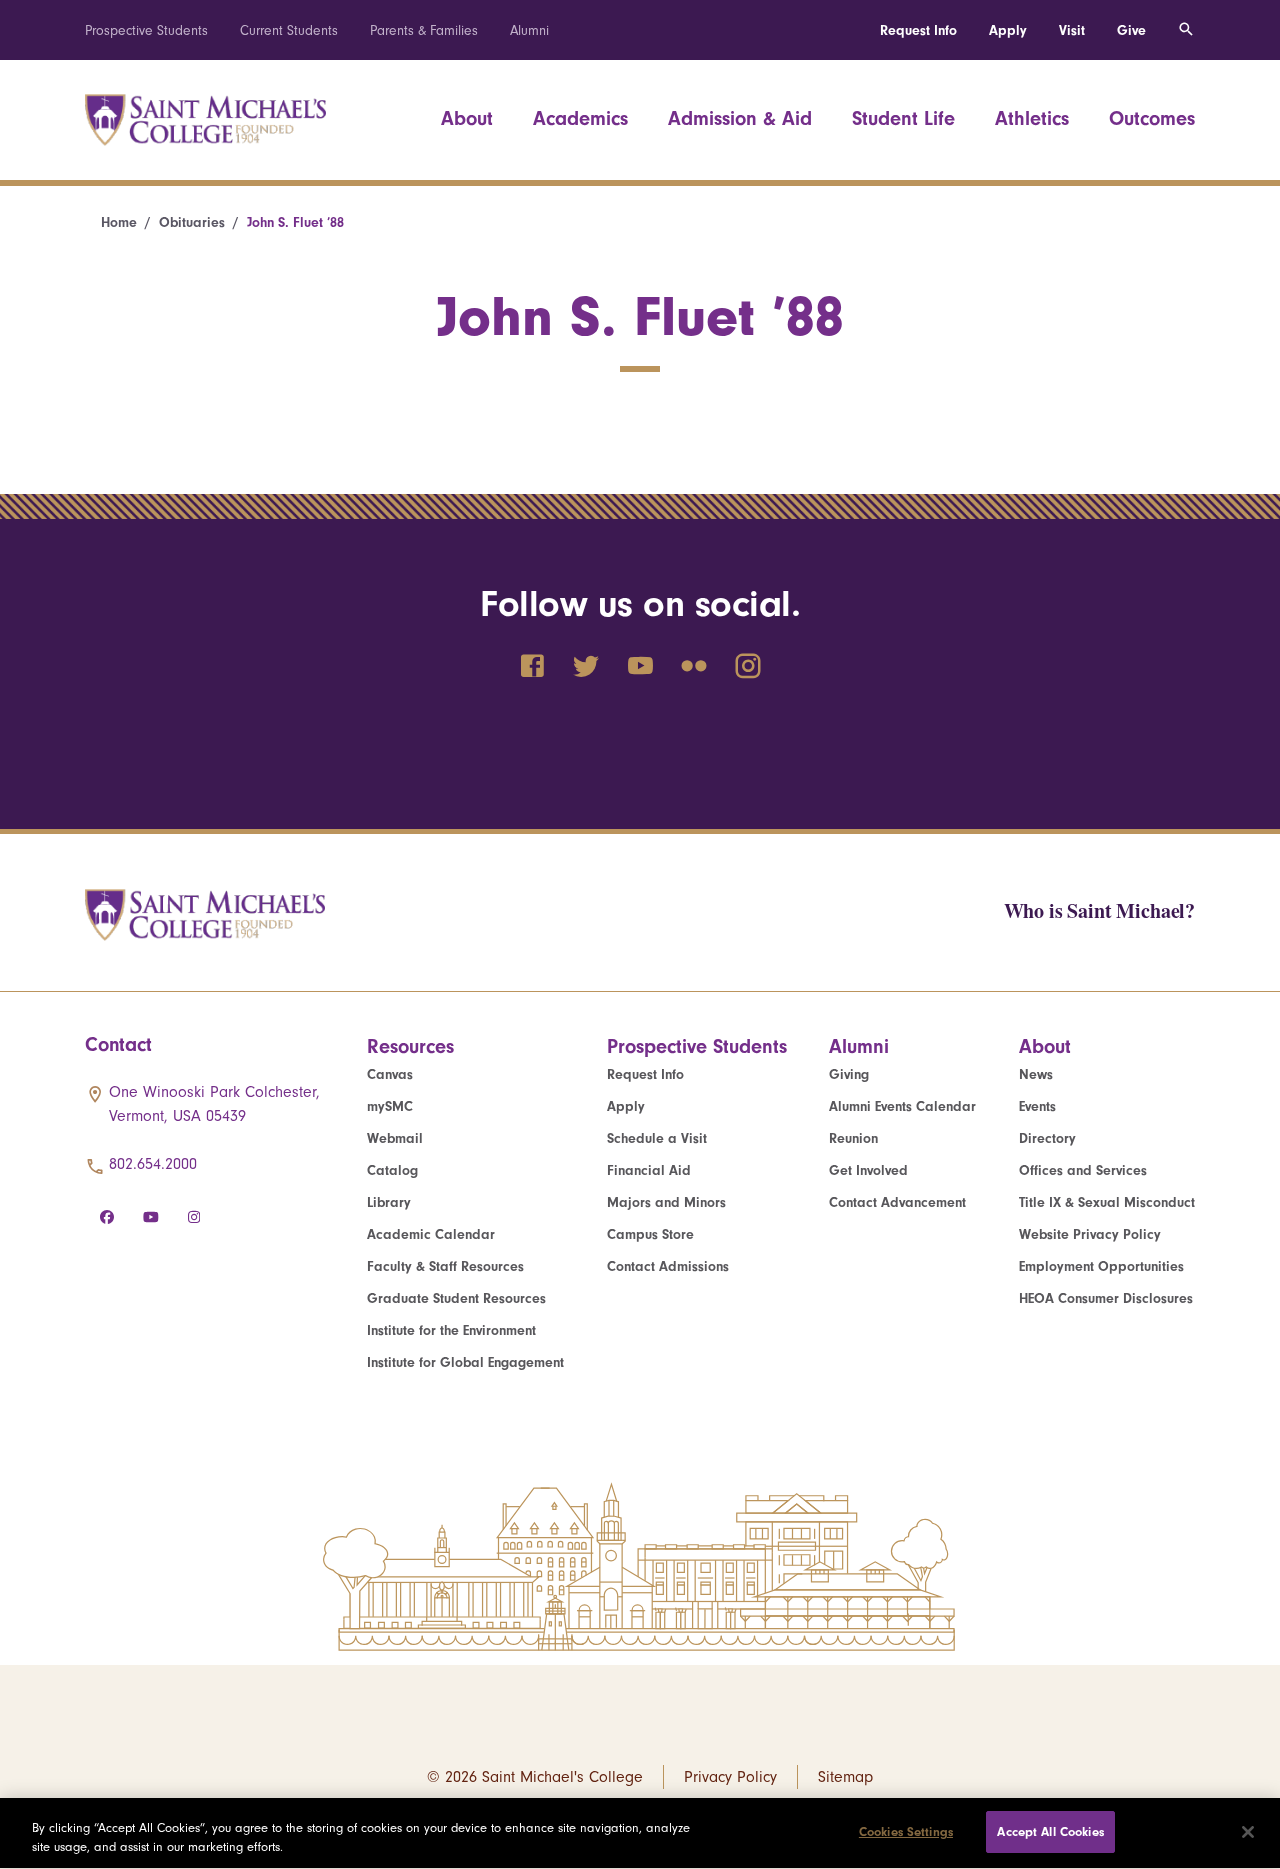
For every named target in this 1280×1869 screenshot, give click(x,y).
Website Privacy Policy (1090, 1234)
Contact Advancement (897, 1202)
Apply (1008, 30)
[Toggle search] (1186, 30)
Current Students (289, 30)
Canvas (390, 1074)
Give (1131, 30)
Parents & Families (424, 30)
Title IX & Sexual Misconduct (1107, 1202)
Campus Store (650, 1234)
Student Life (903, 118)
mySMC (390, 1106)
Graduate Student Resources (456, 1298)
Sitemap (845, 1777)
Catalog (392, 1170)
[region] (640, 1833)
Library (389, 1202)
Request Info (918, 30)
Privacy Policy (730, 1777)
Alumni (529, 30)
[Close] (1248, 1832)
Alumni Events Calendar (902, 1106)
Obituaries (192, 222)
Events (1037, 1106)
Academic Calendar (431, 1234)
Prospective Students (146, 30)
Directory (1047, 1138)
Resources (410, 1046)
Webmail (395, 1138)
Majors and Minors (666, 1202)
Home (119, 222)
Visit (1072, 30)
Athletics (1032, 118)
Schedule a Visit (657, 1138)
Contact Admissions (668, 1266)
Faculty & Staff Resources (445, 1266)
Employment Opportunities (1101, 1266)
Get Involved (868, 1170)
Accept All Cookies (1050, 1831)
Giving (849, 1074)
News (1036, 1074)
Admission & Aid (740, 118)
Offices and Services (1083, 1170)
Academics (580, 118)
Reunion (853, 1138)
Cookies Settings (906, 1831)
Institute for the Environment (451, 1330)
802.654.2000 (153, 1164)
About (467, 118)
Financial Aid (649, 1170)
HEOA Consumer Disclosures (1106, 1298)
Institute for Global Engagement (465, 1362)
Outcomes (1152, 118)
